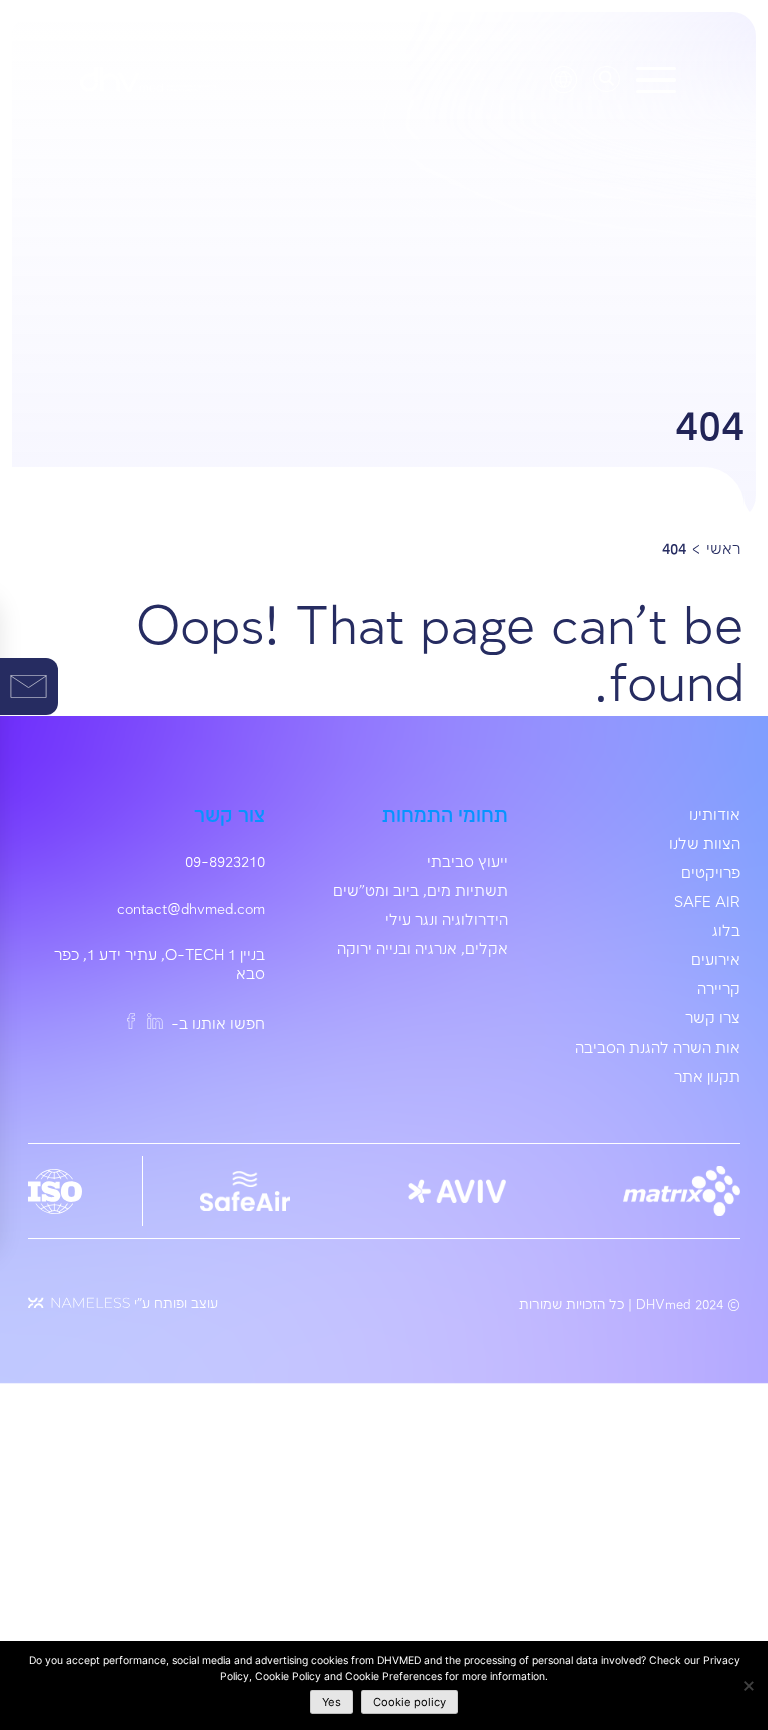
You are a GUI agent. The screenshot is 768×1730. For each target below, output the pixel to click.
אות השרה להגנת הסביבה (657, 1049)
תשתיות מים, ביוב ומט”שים (420, 892)
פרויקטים (710, 874)
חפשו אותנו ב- (216, 1025)
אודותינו (714, 816)
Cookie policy (409, 1702)
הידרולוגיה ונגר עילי (446, 921)
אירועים (715, 961)
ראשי (723, 550)
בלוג (726, 932)
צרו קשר (712, 1019)
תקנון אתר (707, 1078)
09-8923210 (225, 863)
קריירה (718, 990)
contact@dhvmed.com (191, 910)
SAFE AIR (707, 903)
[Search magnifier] (606, 78)
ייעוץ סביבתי (467, 863)
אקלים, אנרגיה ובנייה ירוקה (422, 950)
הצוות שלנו (704, 845)
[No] (748, 1685)
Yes (331, 1702)
